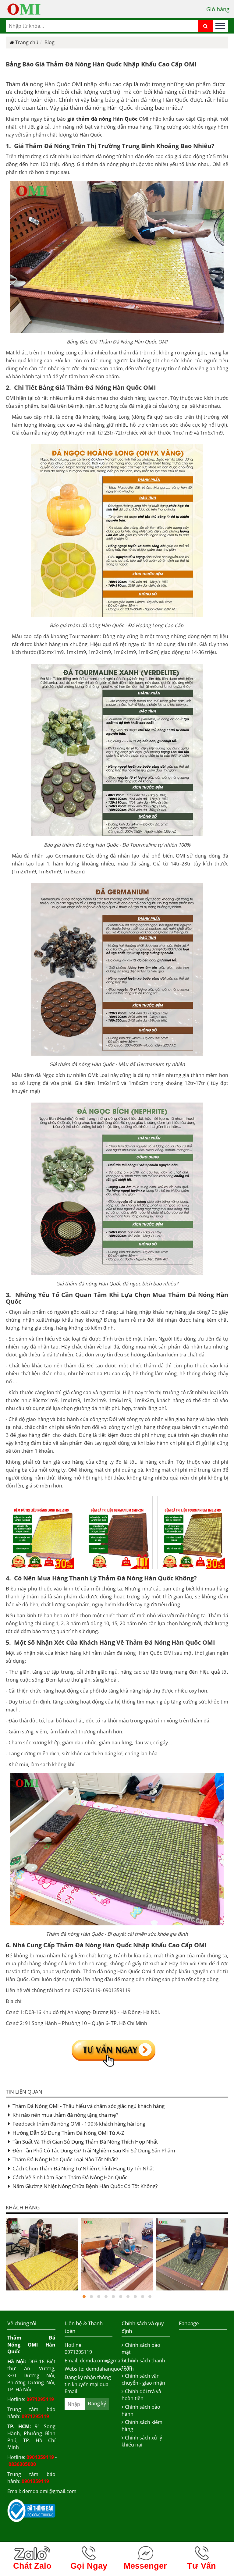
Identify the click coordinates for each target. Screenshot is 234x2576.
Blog (50, 42)
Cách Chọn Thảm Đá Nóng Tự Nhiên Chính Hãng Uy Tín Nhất (83, 2168)
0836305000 (22, 2464)
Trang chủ (27, 42)
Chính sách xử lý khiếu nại (142, 2441)
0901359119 (40, 2457)
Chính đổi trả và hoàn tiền (141, 2395)
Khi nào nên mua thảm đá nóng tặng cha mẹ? (65, 2115)
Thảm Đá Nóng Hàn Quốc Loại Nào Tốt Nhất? (65, 2159)
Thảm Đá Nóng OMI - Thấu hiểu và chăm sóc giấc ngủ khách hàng (89, 2106)
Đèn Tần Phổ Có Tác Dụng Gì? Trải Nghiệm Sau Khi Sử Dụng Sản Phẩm (94, 2150)
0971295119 (40, 2399)
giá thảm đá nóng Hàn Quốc (102, 119)
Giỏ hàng (218, 9)
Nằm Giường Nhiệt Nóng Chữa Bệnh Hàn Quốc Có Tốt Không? (85, 2186)
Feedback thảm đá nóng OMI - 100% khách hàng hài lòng (79, 2124)
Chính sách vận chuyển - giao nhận (143, 2379)
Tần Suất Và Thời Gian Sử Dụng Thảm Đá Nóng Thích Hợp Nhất (85, 2142)
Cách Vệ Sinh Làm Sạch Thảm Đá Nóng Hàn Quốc (70, 2177)
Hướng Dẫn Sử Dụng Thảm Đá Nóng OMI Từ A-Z (68, 2133)
